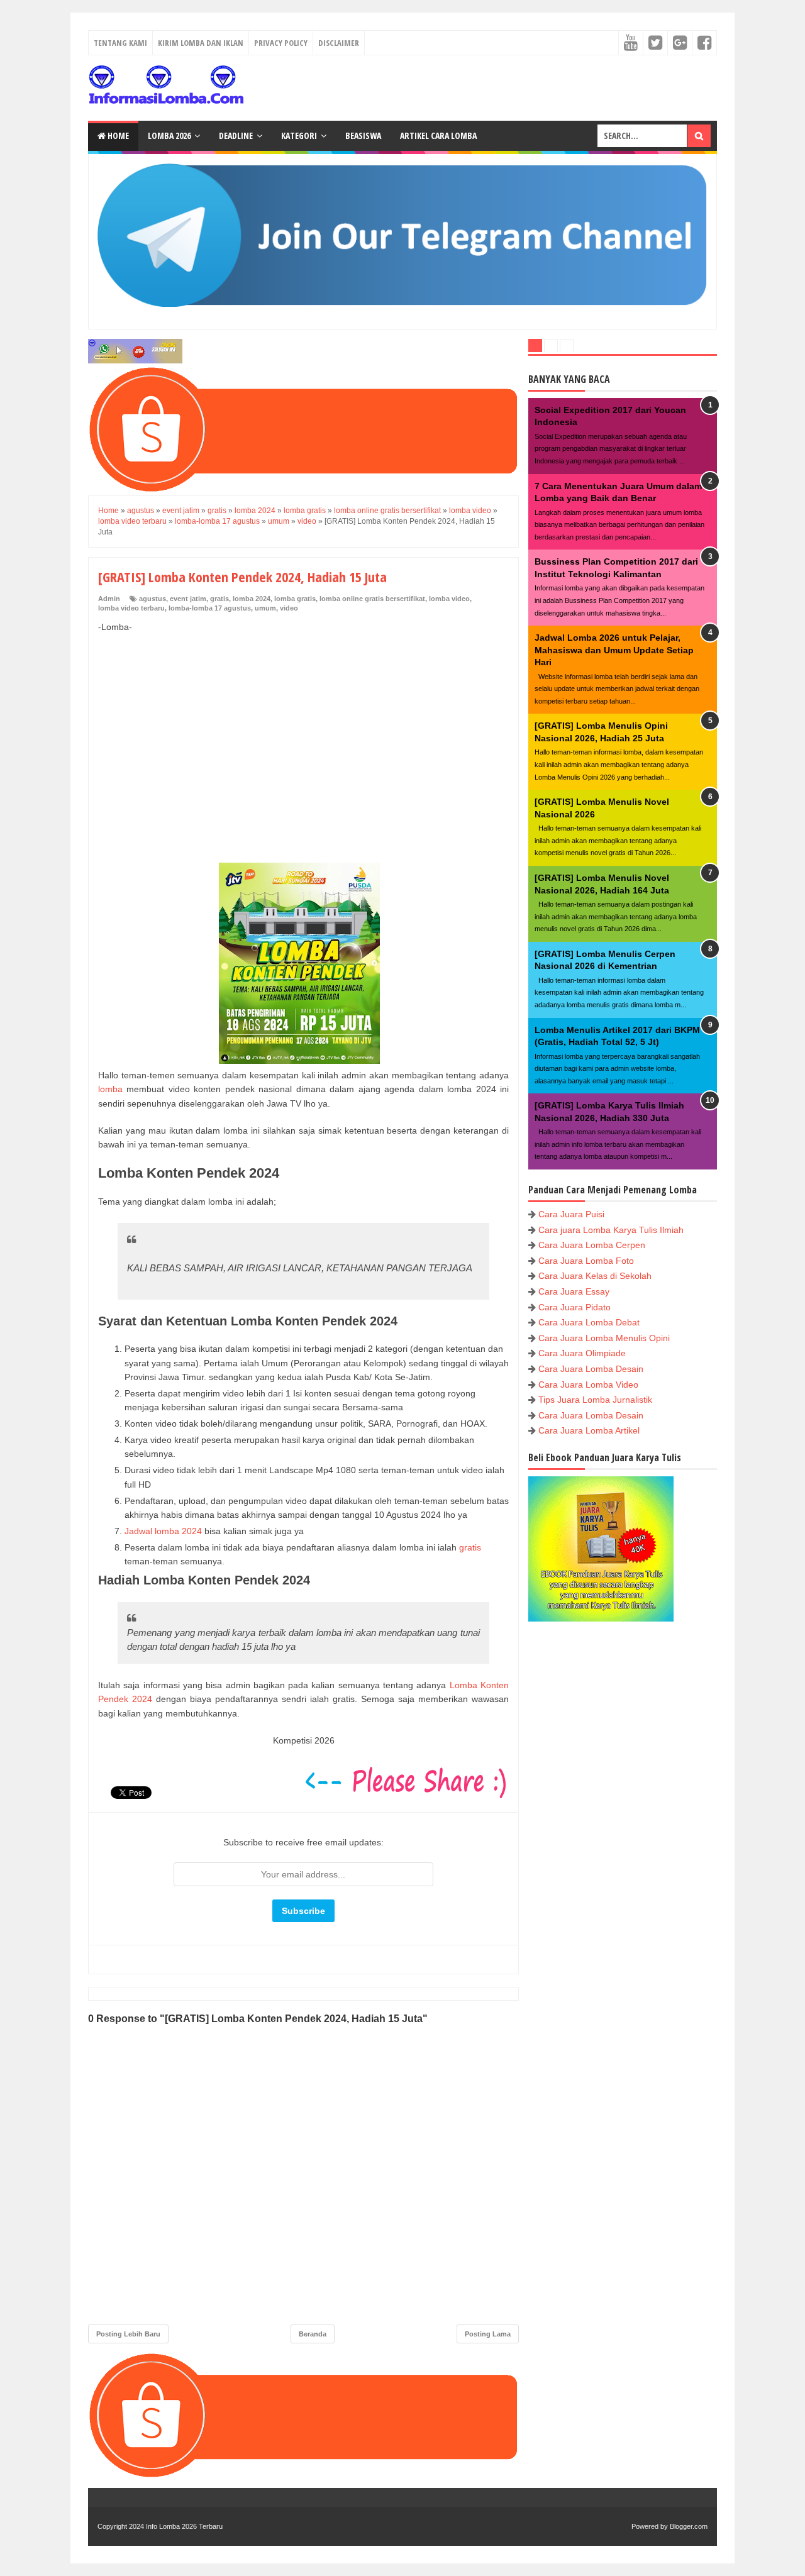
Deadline (236, 135)
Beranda (313, 2334)
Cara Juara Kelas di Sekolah (595, 1276)
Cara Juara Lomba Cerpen (592, 1245)
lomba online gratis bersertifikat (372, 599)
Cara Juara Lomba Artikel (589, 1430)
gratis (219, 599)
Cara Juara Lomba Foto (586, 1261)
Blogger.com (689, 2526)
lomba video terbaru (131, 608)
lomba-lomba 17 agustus (210, 608)
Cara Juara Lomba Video (588, 1385)
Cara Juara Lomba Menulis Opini (604, 1338)
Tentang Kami (120, 43)
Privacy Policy (281, 43)
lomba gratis (295, 599)
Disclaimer (339, 43)
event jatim (188, 599)
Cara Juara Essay (574, 1291)
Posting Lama (488, 2334)
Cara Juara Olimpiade (582, 1353)
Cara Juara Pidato (575, 1307)
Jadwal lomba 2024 (163, 1531)
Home (117, 135)
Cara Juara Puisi (571, 1214)
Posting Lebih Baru (128, 2334)
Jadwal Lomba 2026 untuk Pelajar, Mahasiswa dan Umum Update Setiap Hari (614, 650)
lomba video (449, 599)
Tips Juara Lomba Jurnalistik (595, 1400)
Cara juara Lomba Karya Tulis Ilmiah (611, 1230)
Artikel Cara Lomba (438, 135)
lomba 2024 (252, 599)
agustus (153, 599)
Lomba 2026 (169, 135)
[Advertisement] (303, 734)
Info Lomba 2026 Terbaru (184, 2526)
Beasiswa (363, 135)
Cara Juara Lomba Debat (589, 1322)
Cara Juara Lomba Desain (591, 1369)
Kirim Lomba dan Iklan (201, 43)
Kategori (299, 135)
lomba (110, 1089)
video (289, 608)
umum (265, 608)
